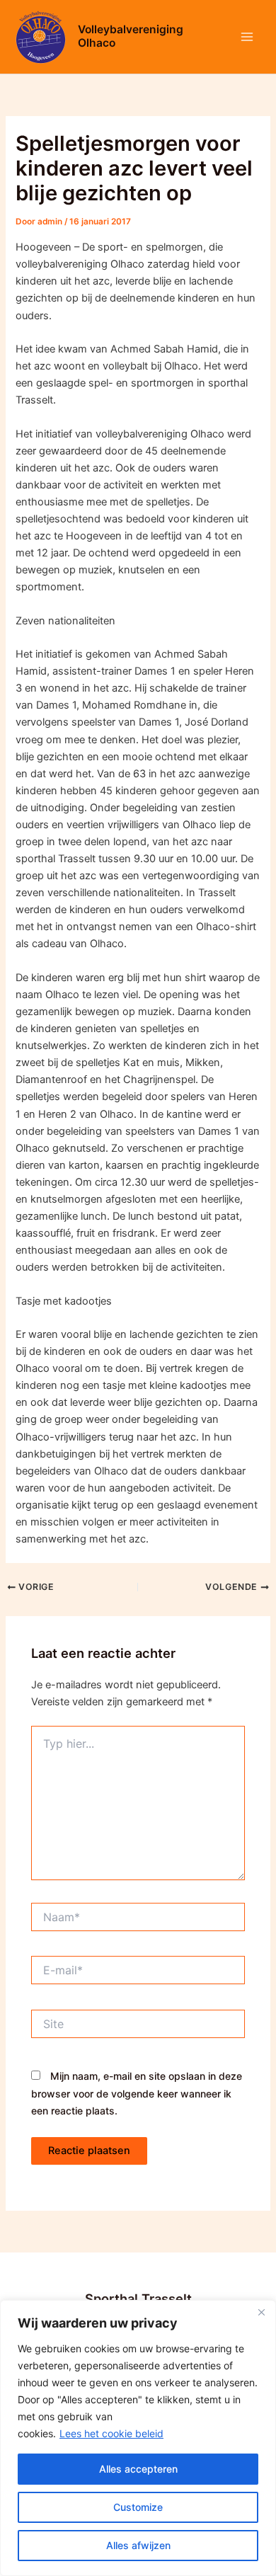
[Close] (261, 2312)
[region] (138, 2438)
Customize (138, 2507)
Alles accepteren (138, 2469)
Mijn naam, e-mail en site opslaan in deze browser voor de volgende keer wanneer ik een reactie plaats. (137, 2093)
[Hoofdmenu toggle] (247, 37)
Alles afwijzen (138, 2545)
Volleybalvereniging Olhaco (131, 36)
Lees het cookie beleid (111, 2433)
